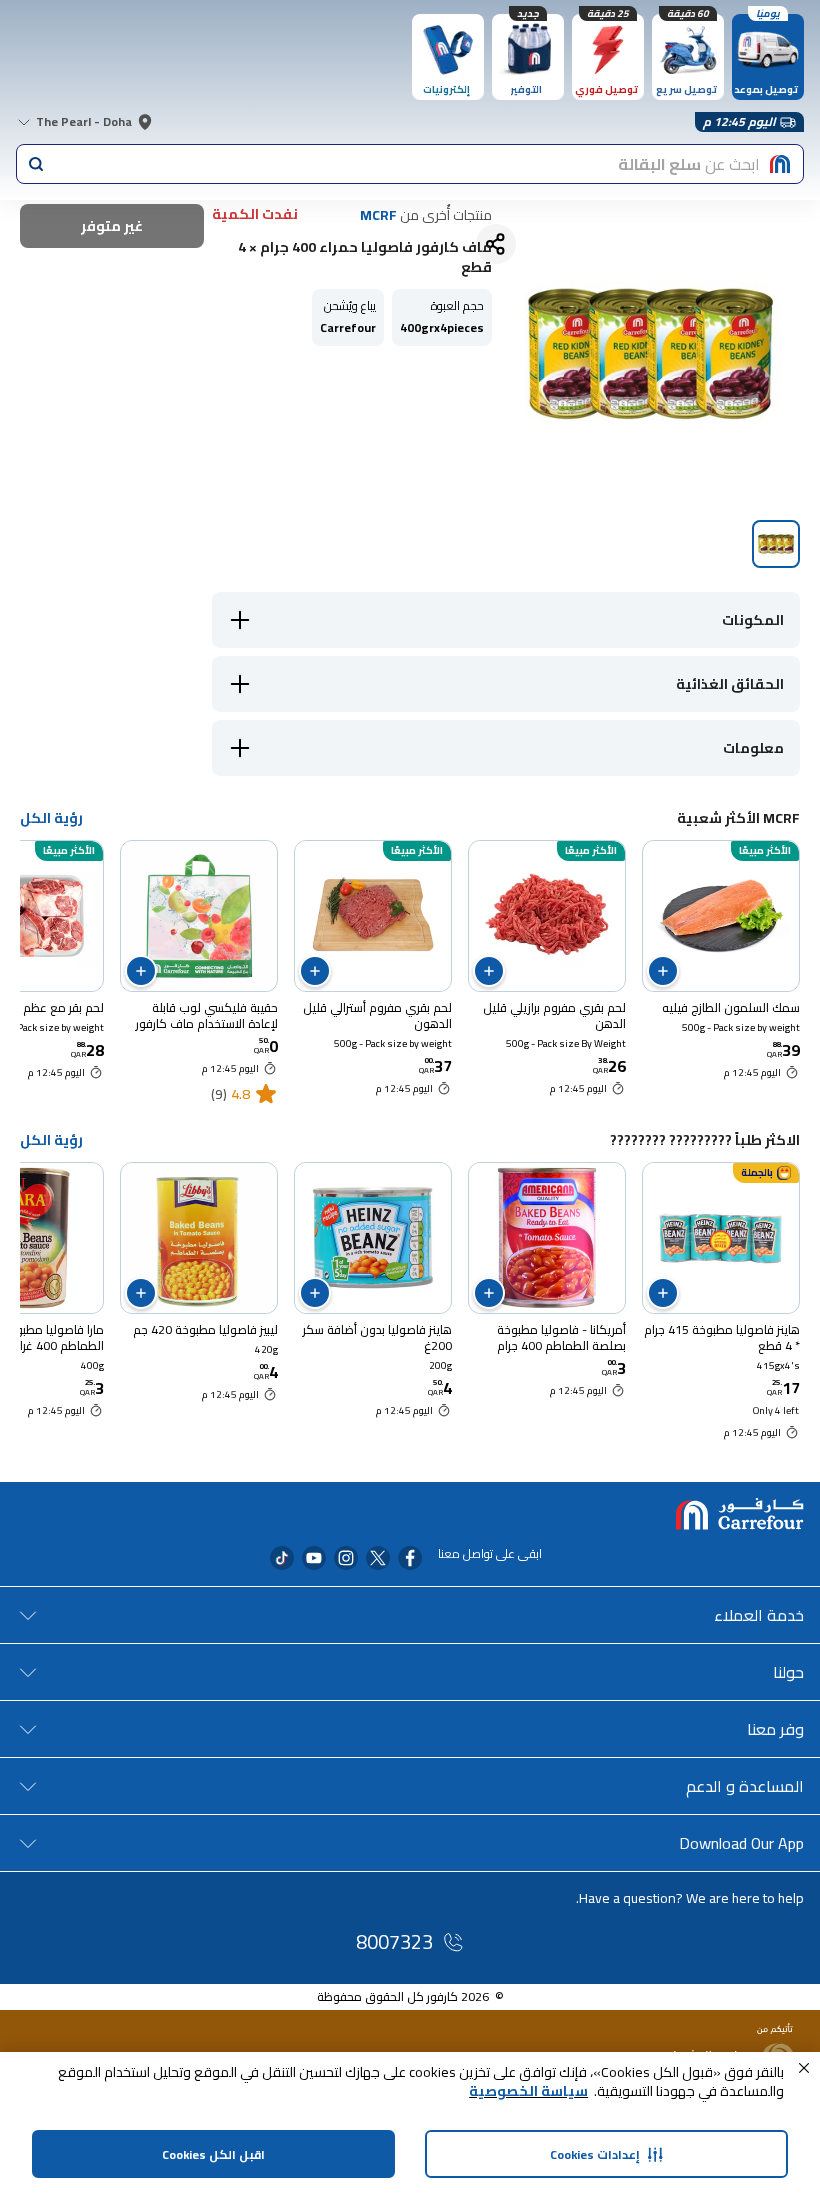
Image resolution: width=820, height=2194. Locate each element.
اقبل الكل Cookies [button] (213, 2154)
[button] (804, 2068)
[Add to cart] (663, 971)
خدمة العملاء (759, 1615)
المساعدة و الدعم (745, 1786)
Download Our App (741, 1843)
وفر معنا (775, 1729)
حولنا (788, 1672)
